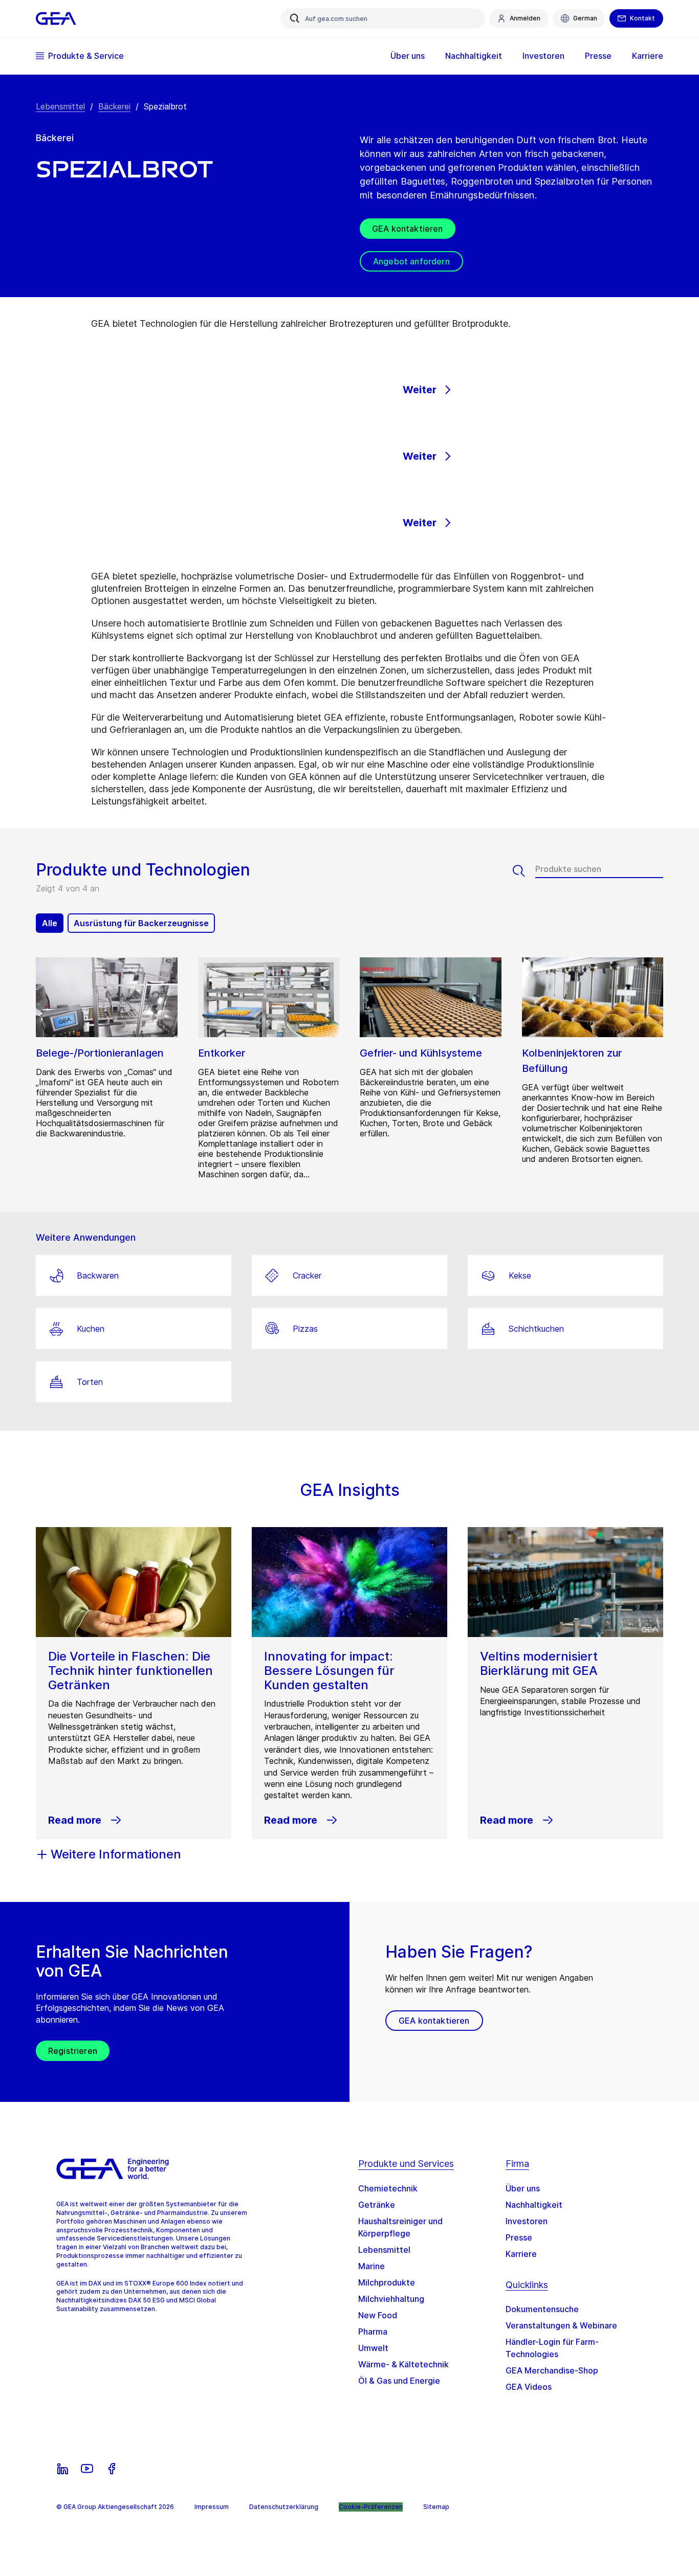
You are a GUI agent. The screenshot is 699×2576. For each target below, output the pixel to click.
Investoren (527, 2221)
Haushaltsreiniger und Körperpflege (400, 2227)
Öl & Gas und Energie (399, 2381)
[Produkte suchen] (524, 871)
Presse (519, 2237)
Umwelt (373, 2348)
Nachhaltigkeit (534, 2205)
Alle (50, 923)
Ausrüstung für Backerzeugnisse (141, 923)
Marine (372, 2266)
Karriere (521, 2254)
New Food (378, 2315)
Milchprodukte (387, 2282)
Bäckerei (114, 106)
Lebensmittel (60, 106)
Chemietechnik (388, 2188)
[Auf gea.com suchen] (295, 18)
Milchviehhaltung (391, 2299)
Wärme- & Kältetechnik (403, 2364)
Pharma (373, 2332)
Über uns (523, 2188)
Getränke (377, 2205)
